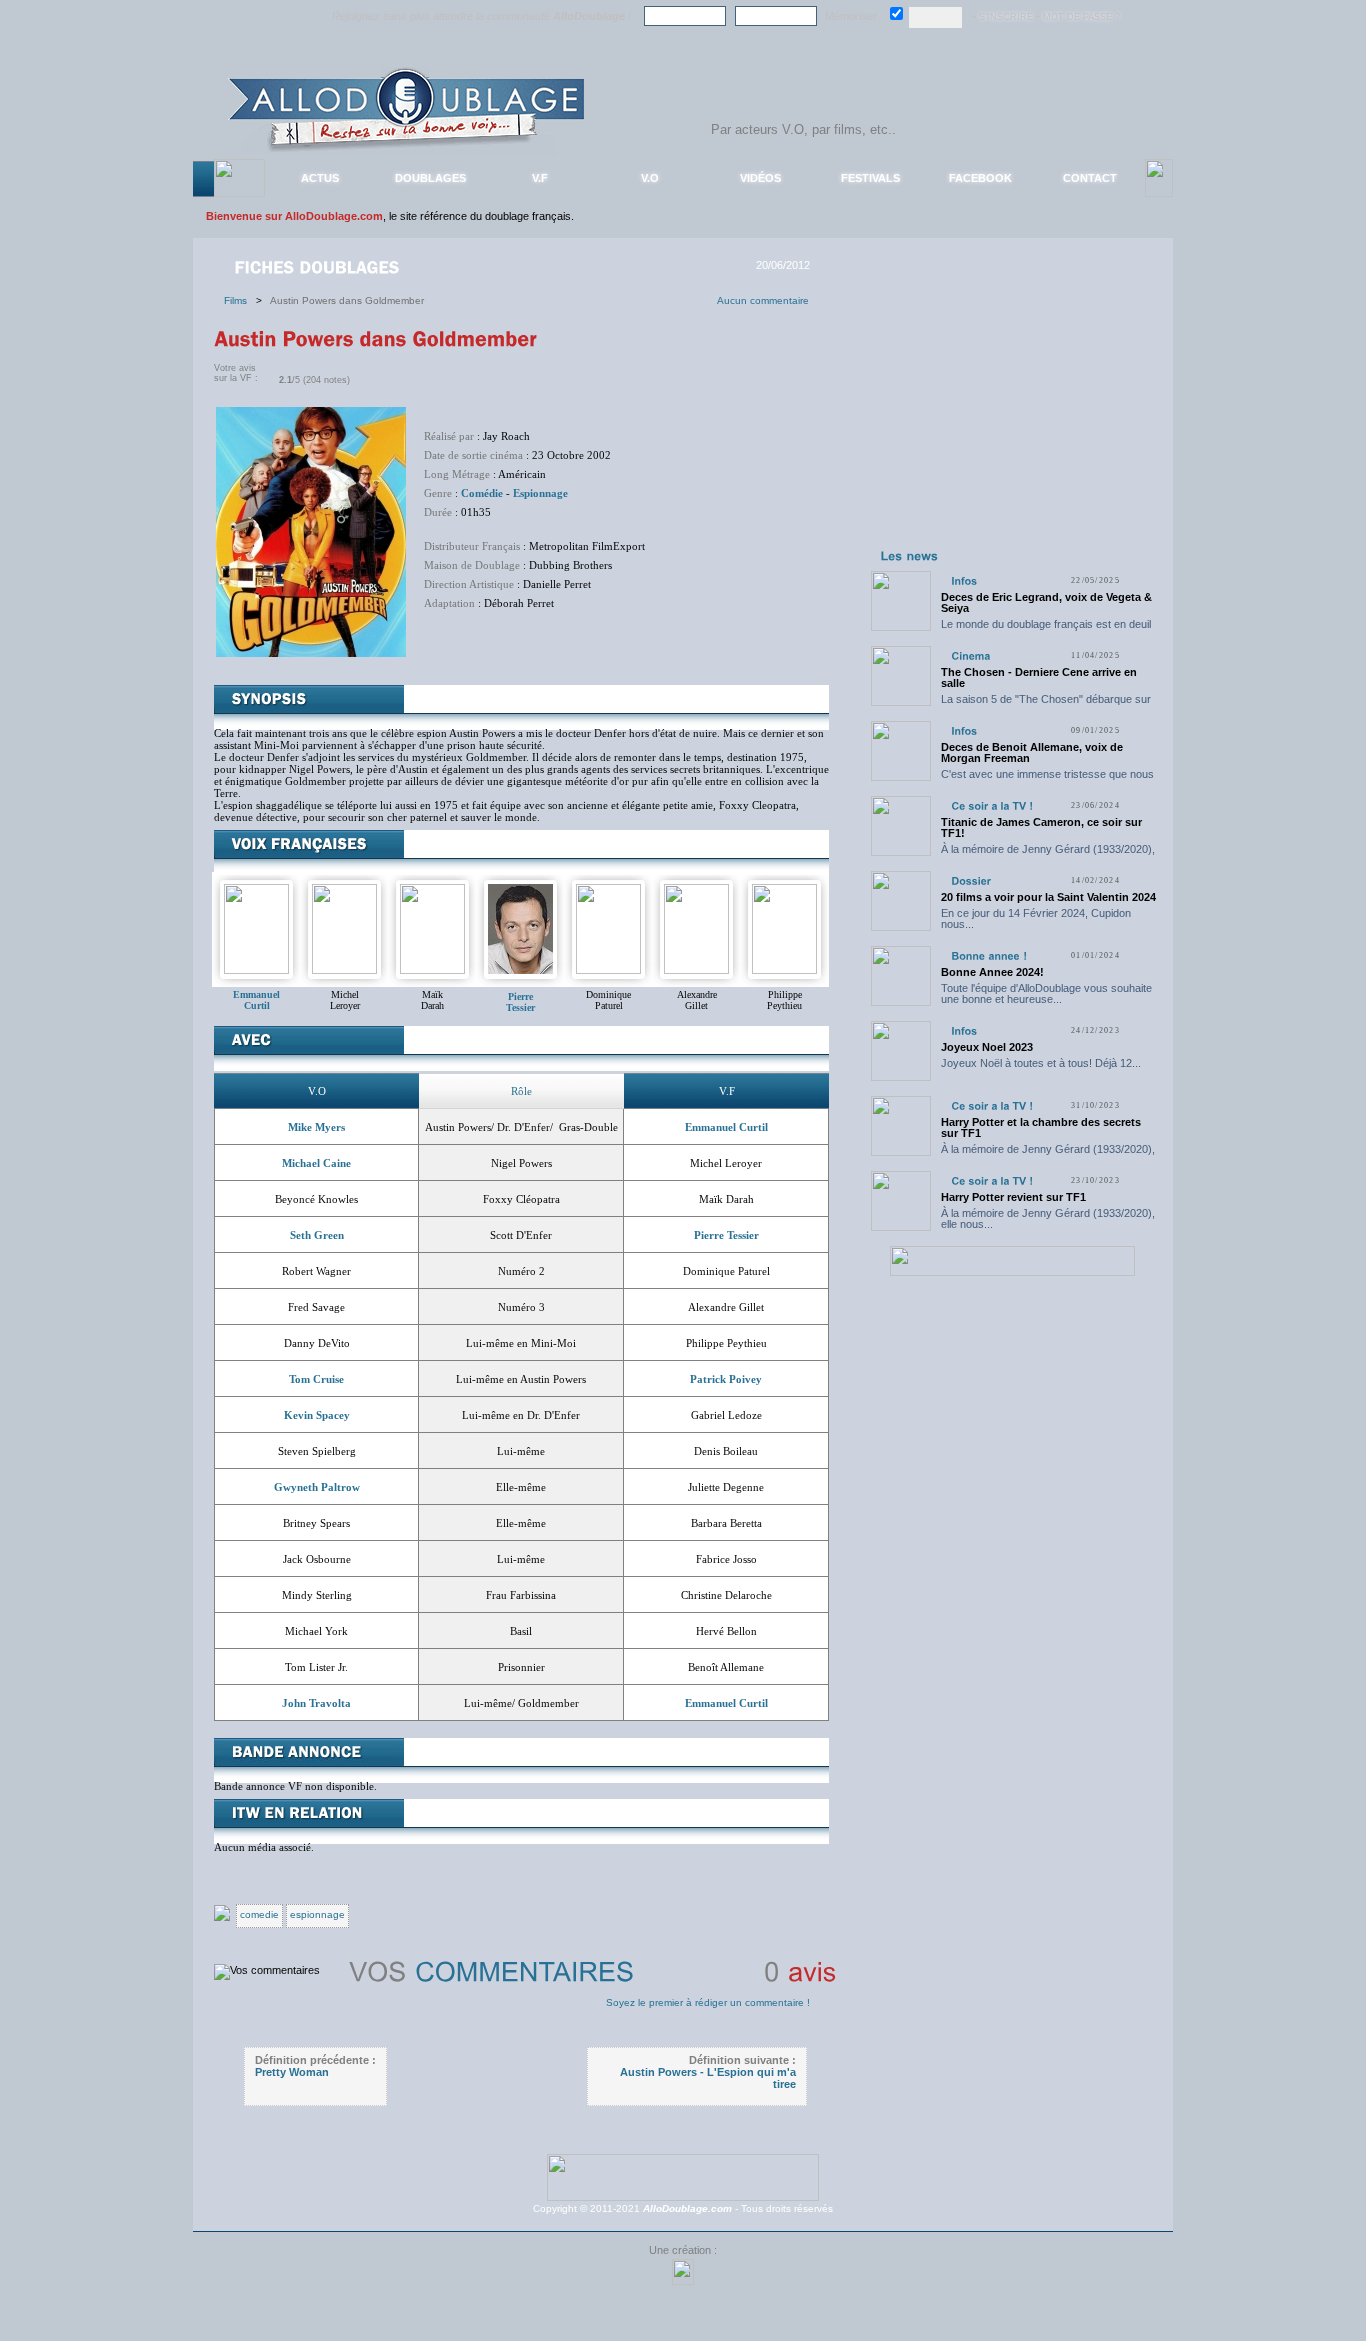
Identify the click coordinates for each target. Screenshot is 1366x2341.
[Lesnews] (910, 555)
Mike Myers (316, 1127)
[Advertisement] (1012, 418)
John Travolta (316, 1703)
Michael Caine (316, 1163)
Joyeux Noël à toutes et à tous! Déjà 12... (1041, 1063)
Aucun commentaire (763, 300)
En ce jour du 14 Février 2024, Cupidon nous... (1036, 918)
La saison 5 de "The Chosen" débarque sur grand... (1046, 704)
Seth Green (317, 1235)
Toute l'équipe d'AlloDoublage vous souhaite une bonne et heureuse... (1046, 993)
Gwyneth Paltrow (317, 1487)
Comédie (482, 493)
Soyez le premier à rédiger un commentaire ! (708, 2002)
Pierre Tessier (520, 1002)
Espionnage (540, 493)
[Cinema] (970, 655)
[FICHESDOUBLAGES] (319, 266)
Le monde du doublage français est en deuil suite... (1046, 629)
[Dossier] (971, 880)
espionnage (317, 1914)
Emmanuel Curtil (726, 1127)
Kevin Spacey (317, 1415)
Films (240, 300)
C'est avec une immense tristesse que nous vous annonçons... (1047, 779)
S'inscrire (1006, 17)
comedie (259, 1914)
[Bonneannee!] (989, 955)
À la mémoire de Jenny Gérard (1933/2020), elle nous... (1048, 854)
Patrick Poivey (726, 1379)
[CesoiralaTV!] (992, 805)
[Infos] (964, 580)
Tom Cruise (316, 1379)
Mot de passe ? (1081, 17)
